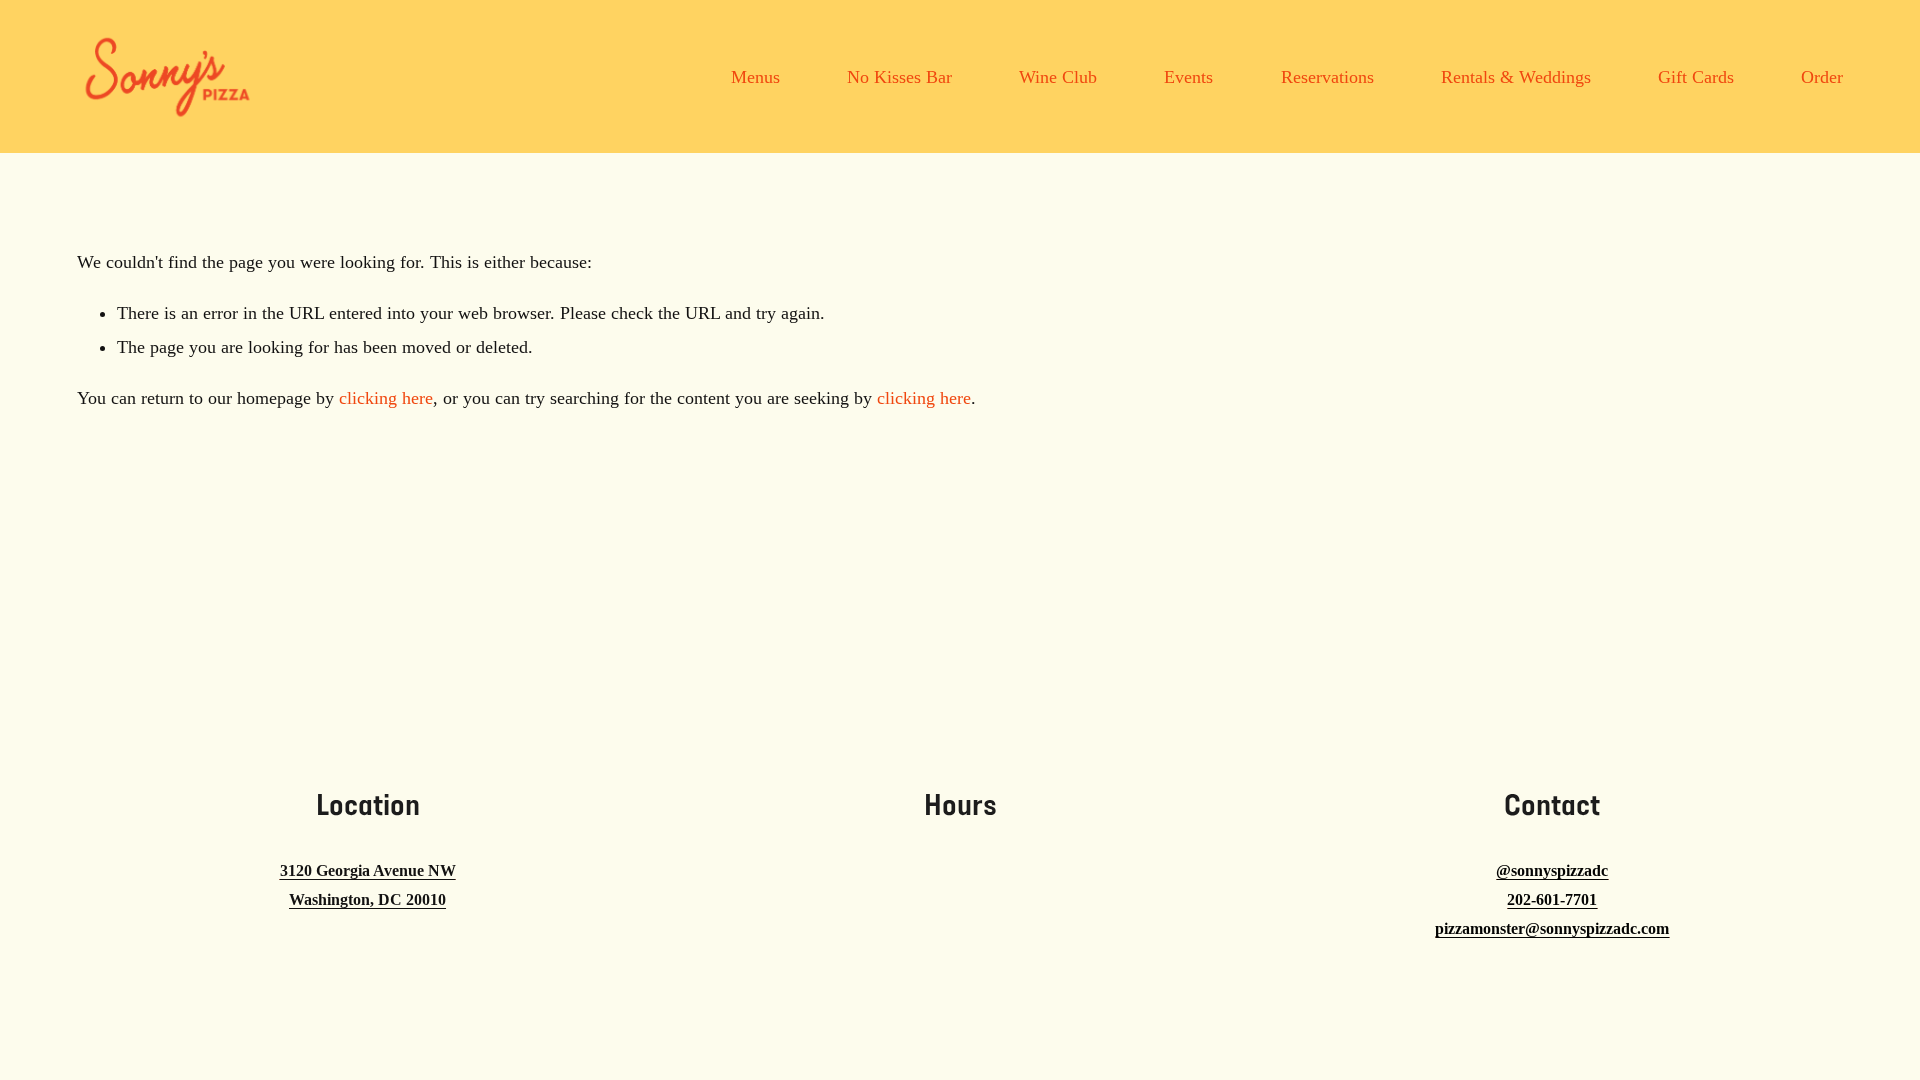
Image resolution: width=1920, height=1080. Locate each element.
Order (1822, 77)
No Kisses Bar (899, 77)
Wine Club (1058, 77)
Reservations (1327, 77)
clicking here (386, 398)
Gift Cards (1696, 77)
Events (1188, 77)
